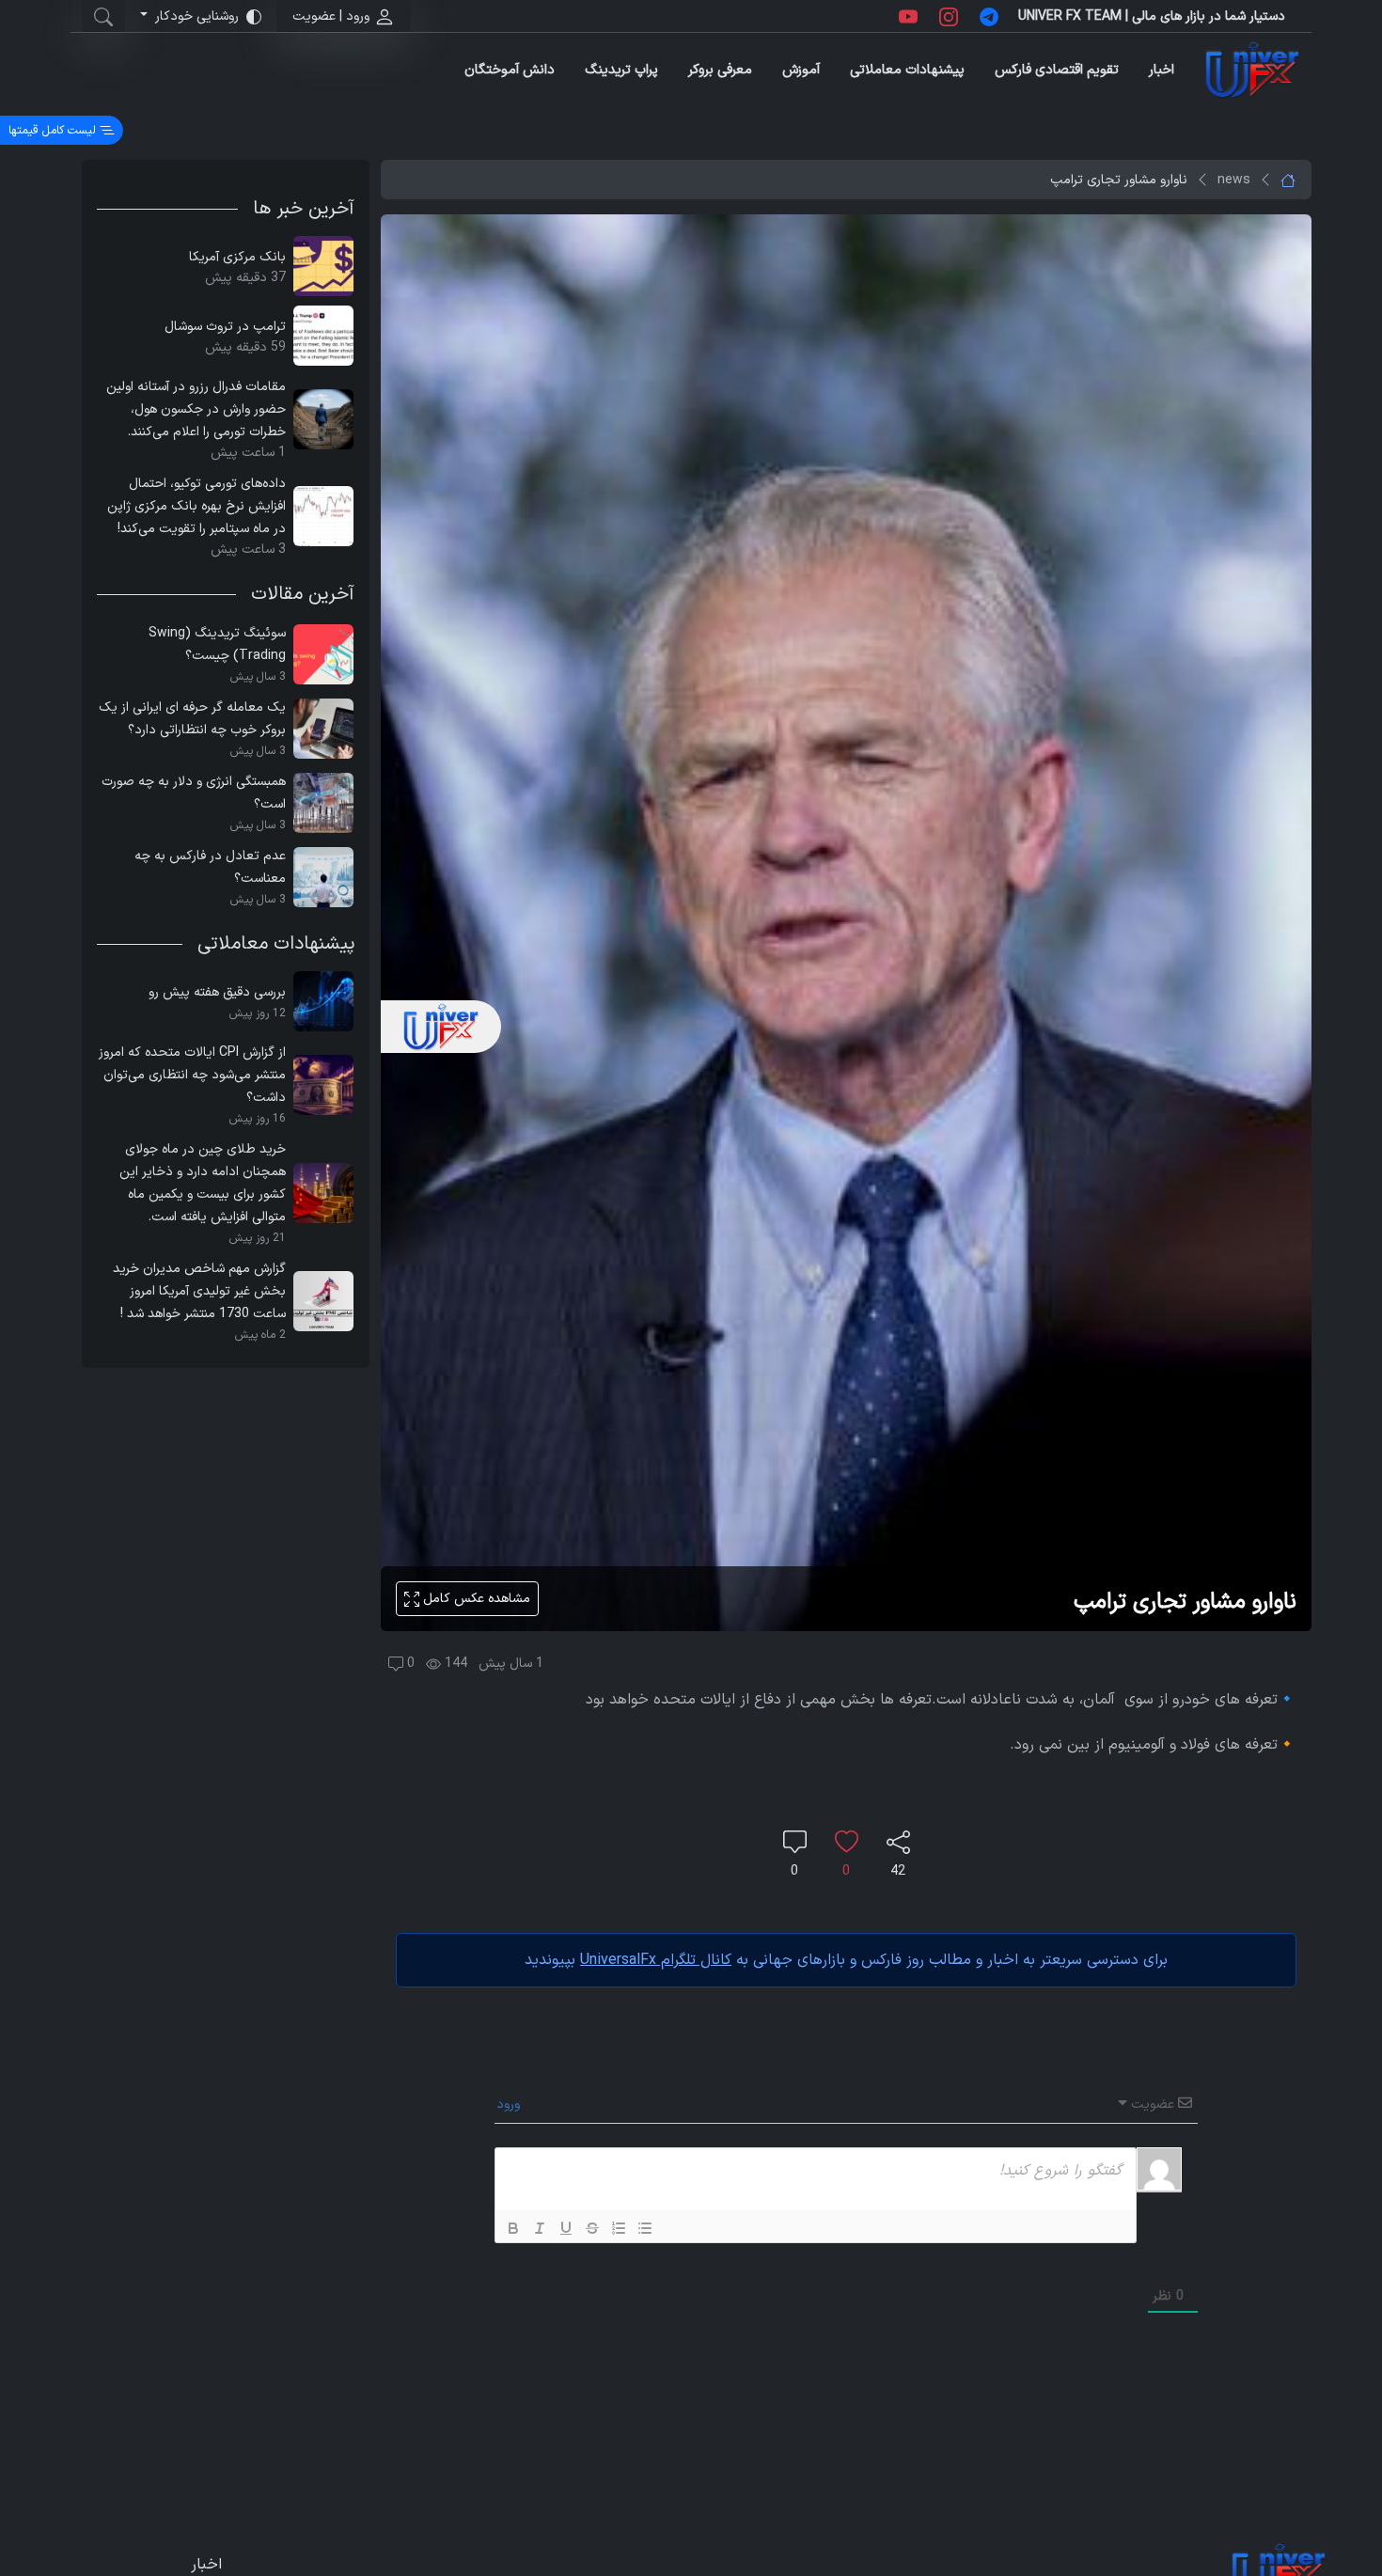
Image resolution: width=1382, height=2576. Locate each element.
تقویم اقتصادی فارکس (1057, 70)
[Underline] (566, 2228)
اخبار (1162, 70)
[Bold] (513, 2228)
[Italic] (540, 2228)
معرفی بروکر (720, 70)
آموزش (801, 70)
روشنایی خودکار (197, 16)
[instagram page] (949, 16)
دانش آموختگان (510, 70)
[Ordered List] (619, 2228)
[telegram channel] (989, 16)
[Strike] (592, 2228)
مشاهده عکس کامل (475, 1599)
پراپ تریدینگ (621, 70)
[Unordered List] (645, 2228)
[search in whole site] (103, 16)
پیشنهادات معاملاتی (907, 70)
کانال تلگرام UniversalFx (656, 1960)
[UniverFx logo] (1252, 70)
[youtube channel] (908, 16)
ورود (510, 2105)
